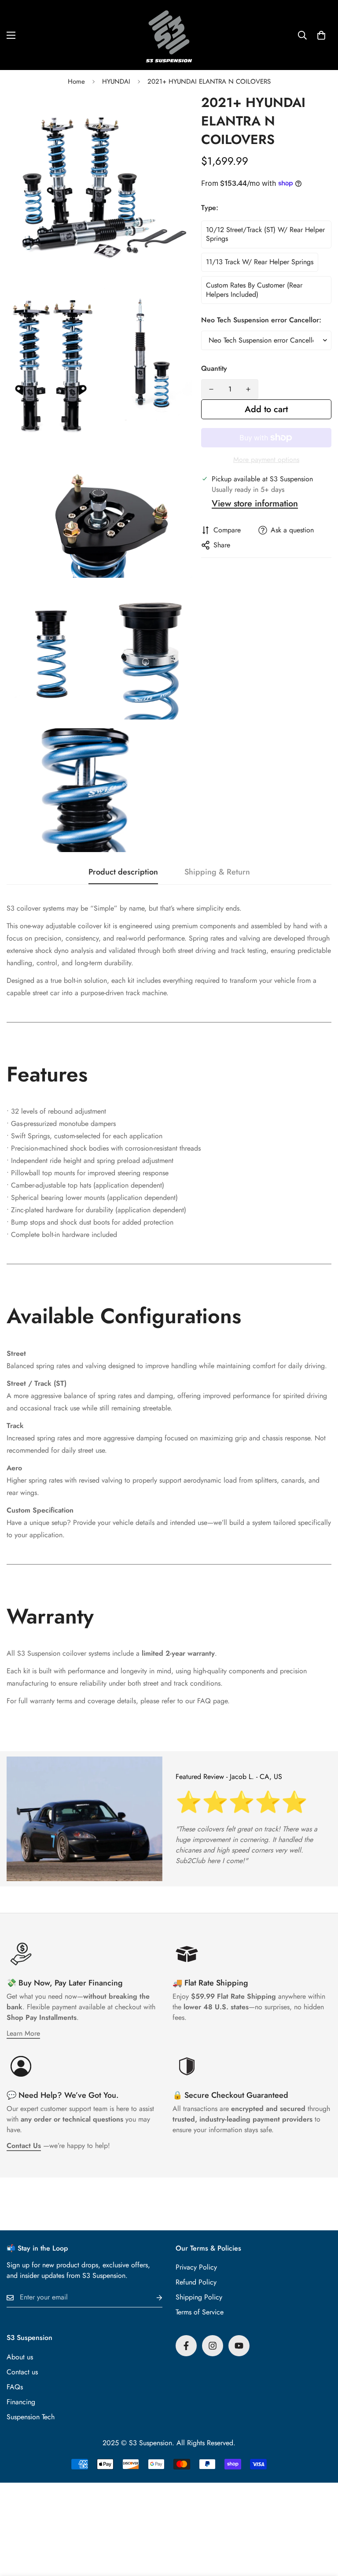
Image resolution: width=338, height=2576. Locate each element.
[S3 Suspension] (169, 35)
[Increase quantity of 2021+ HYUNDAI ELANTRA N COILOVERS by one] (248, 389)
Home (76, 81)
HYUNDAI (116, 81)
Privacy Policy (196, 2267)
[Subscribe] (152, 2297)
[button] (321, 35)
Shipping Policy (199, 2297)
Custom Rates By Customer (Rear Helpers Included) (254, 290)
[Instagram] (213, 2346)
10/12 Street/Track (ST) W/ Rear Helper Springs (265, 234)
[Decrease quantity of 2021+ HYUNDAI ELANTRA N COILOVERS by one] (211, 389)
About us (20, 2357)
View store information (255, 504)
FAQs (15, 2387)
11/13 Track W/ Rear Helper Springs (260, 262)
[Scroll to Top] (321, 2528)
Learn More (23, 2033)
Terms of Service (200, 2312)
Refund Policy (196, 2282)
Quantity (214, 368)
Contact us (22, 2372)
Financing (21, 2402)
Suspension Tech (31, 2417)
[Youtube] (239, 2346)
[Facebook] (186, 2346)
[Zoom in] (178, 112)
